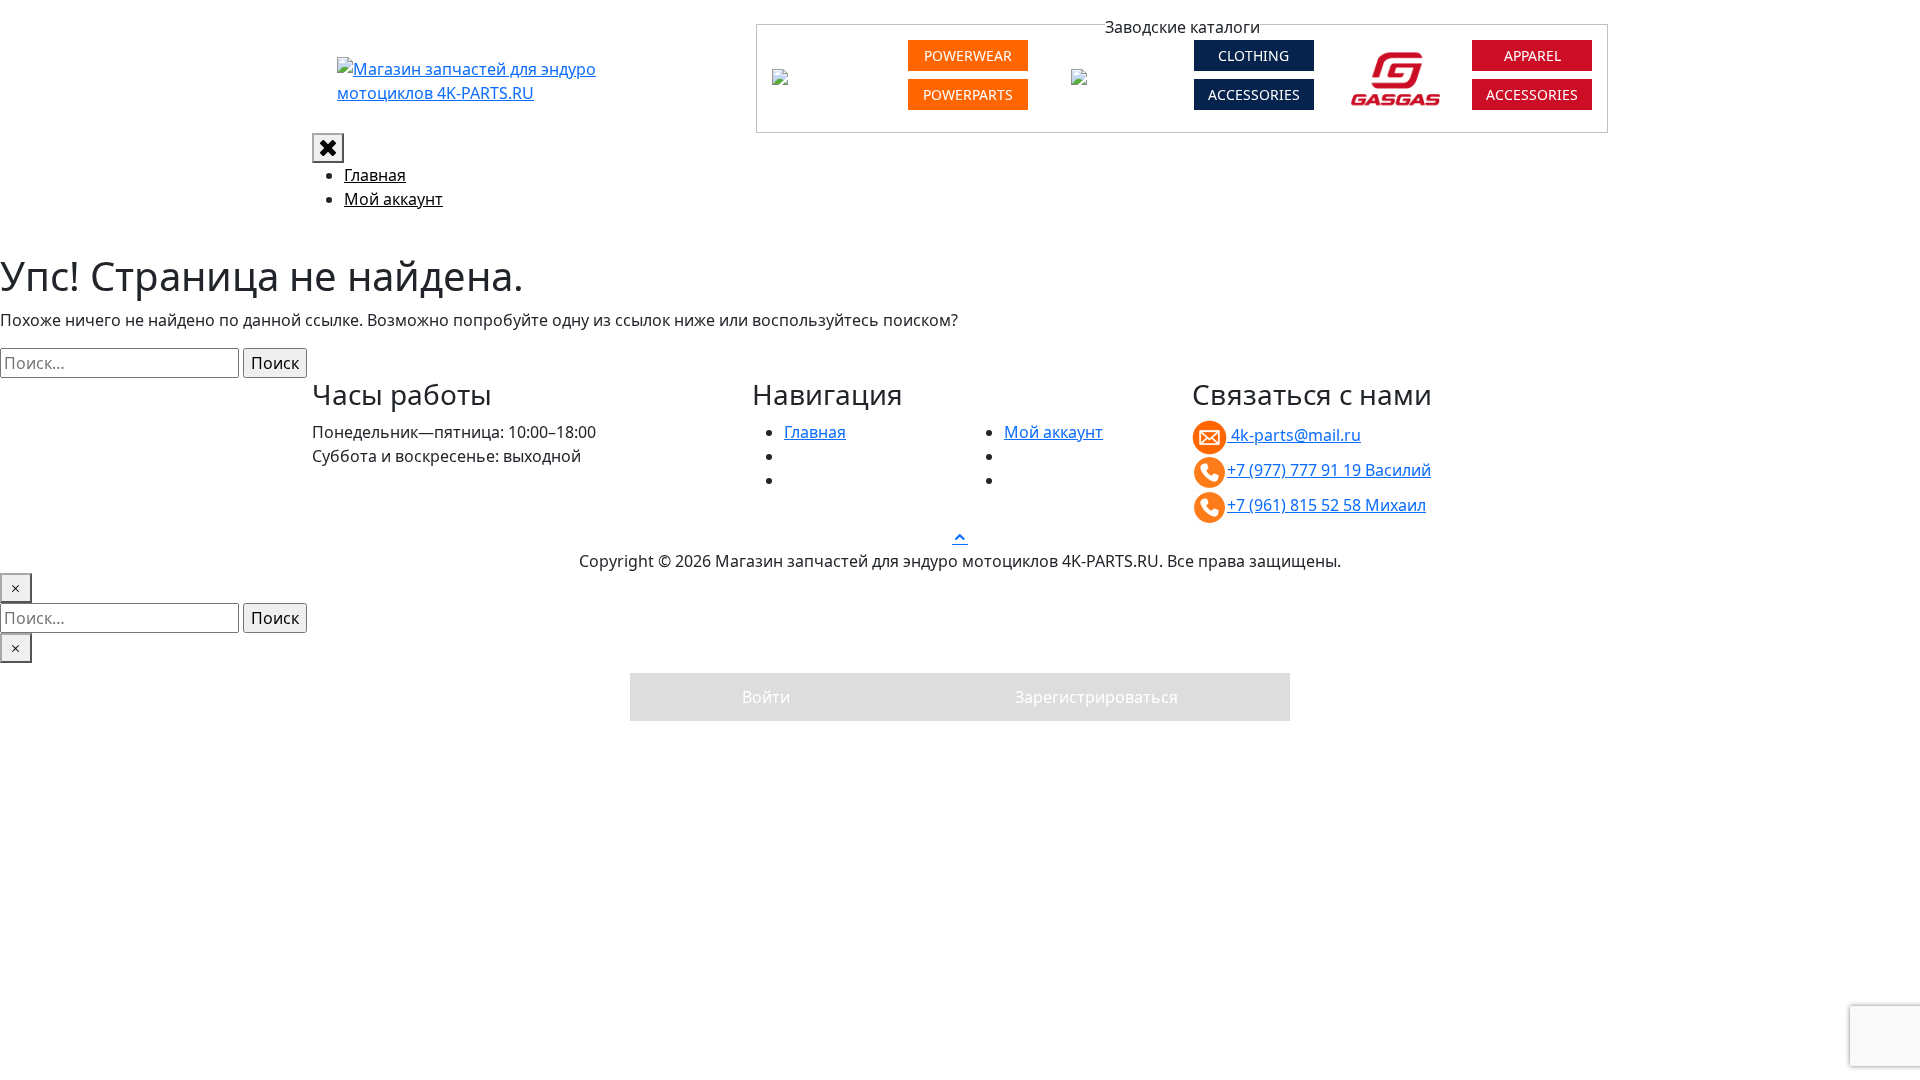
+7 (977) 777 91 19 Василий (1329, 470)
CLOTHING (1253, 55)
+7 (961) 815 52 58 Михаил (1326, 505)
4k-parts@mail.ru (1294, 435)
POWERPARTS (968, 94)
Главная (375, 175)
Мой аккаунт (393, 199)
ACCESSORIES (1254, 94)
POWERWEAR (968, 55)
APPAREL (1532, 55)
